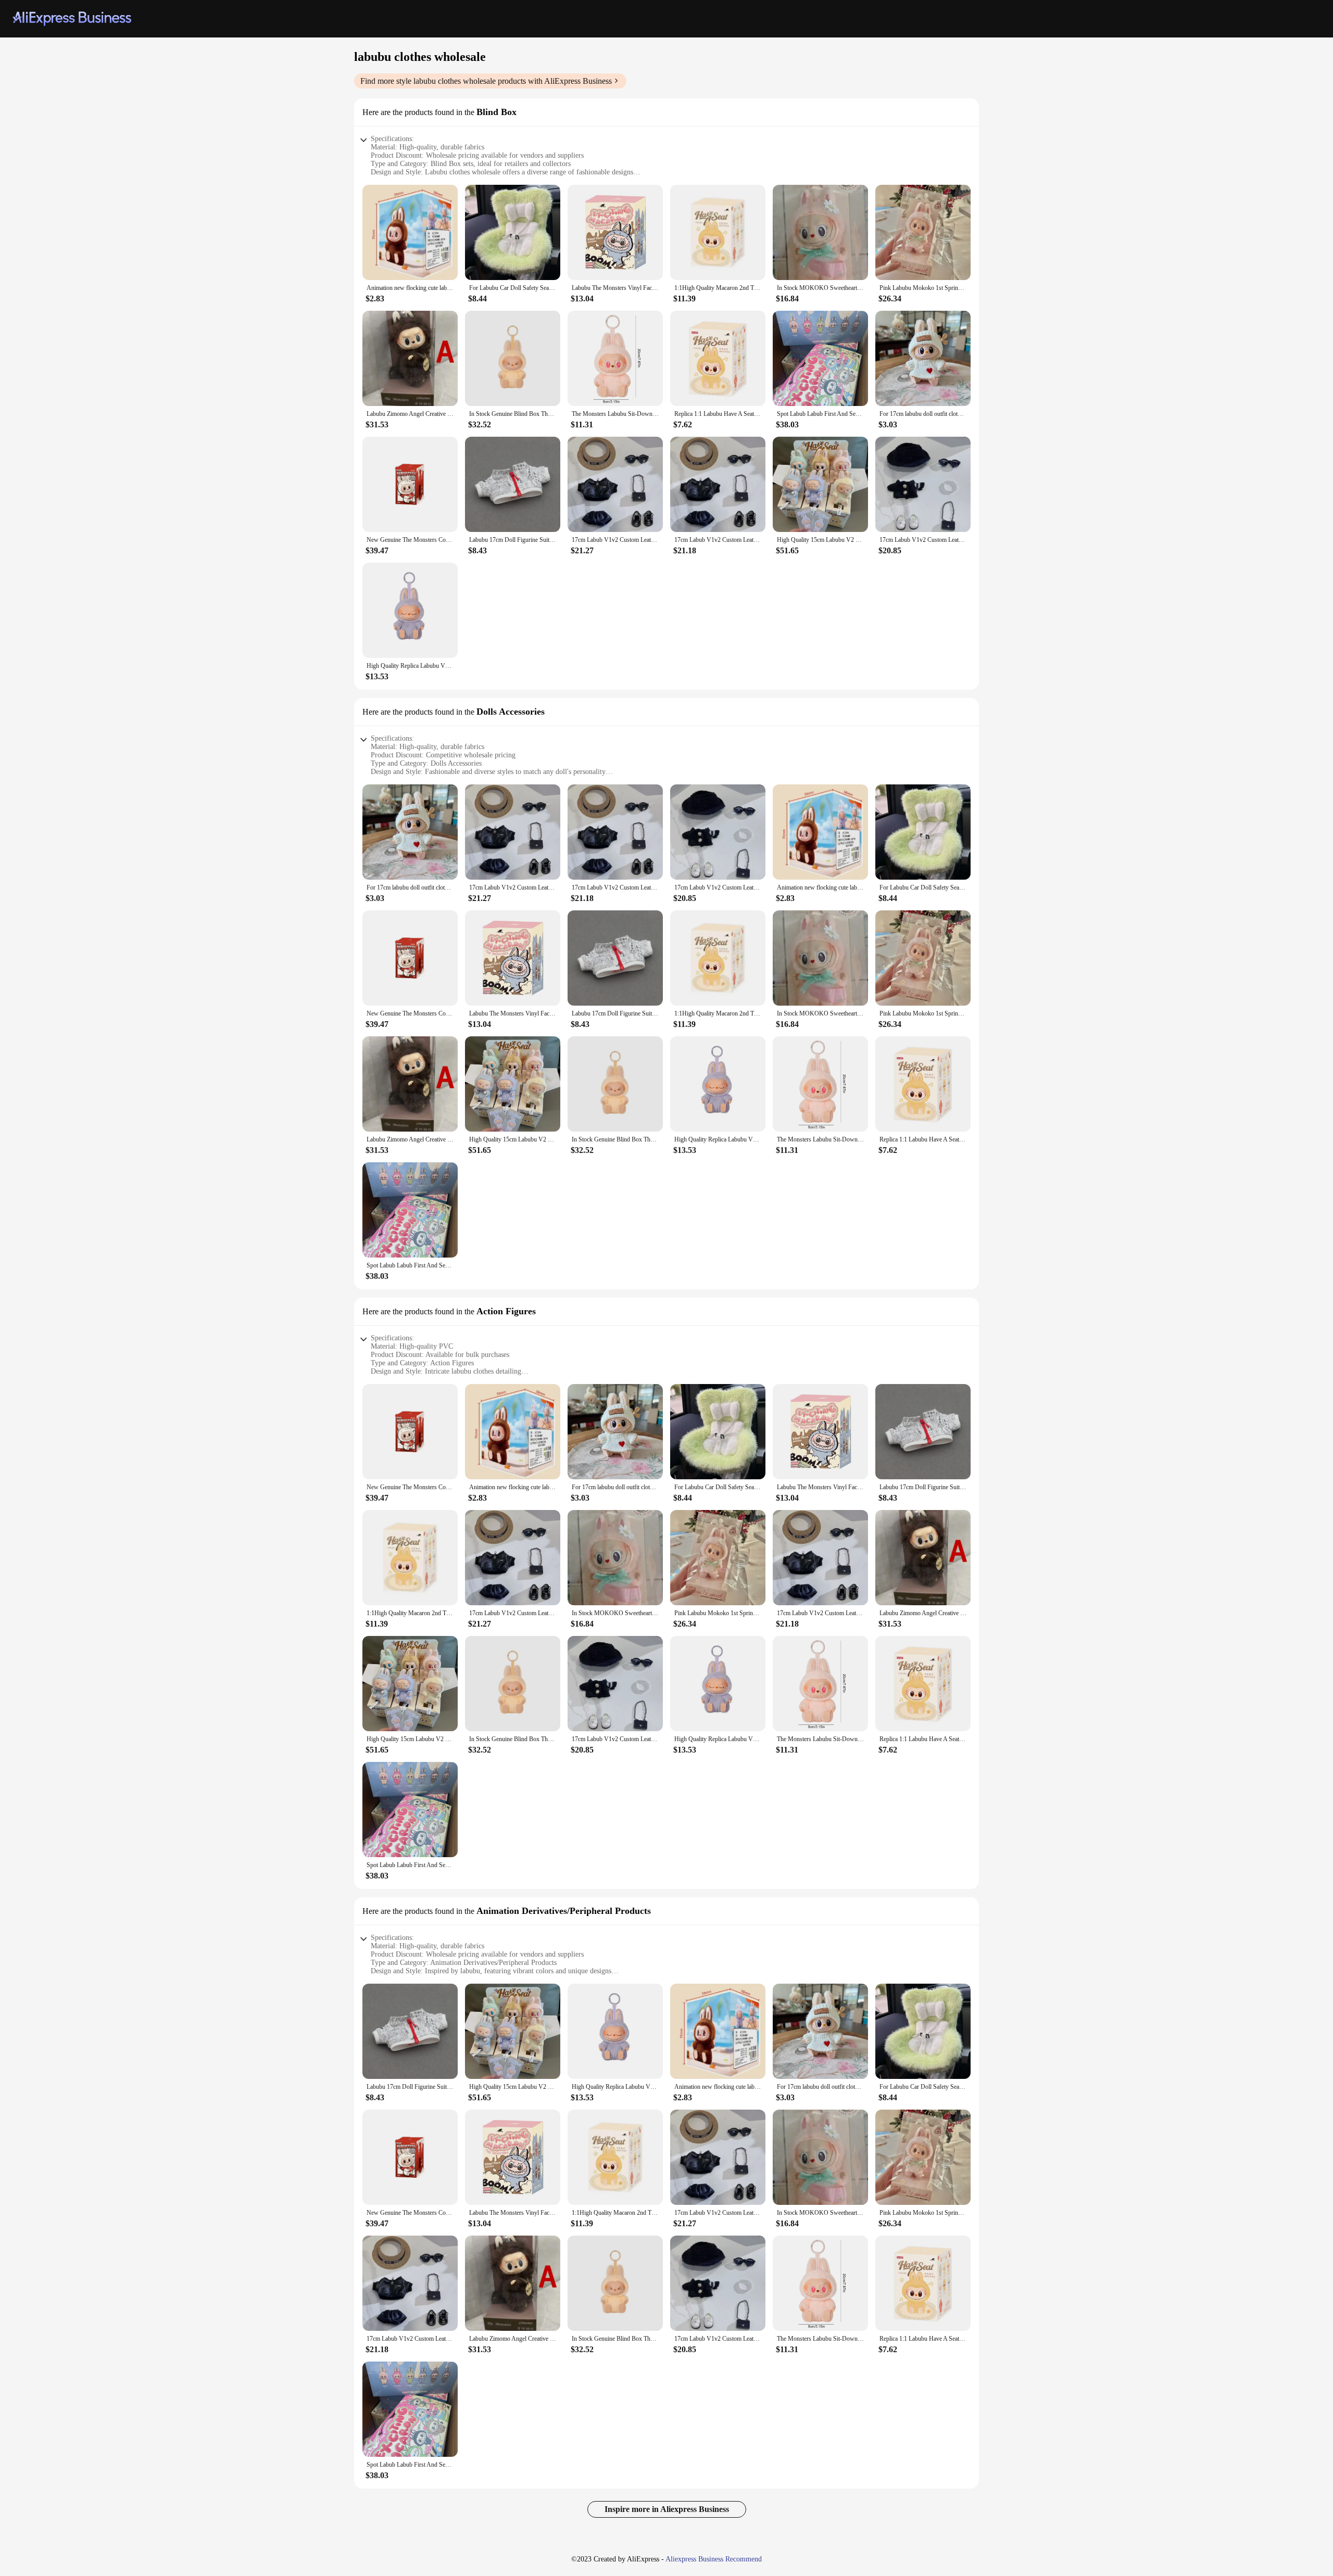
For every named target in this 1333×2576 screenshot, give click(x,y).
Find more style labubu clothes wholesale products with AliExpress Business (486, 81)
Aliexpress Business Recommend (714, 2559)
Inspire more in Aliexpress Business (667, 2509)
